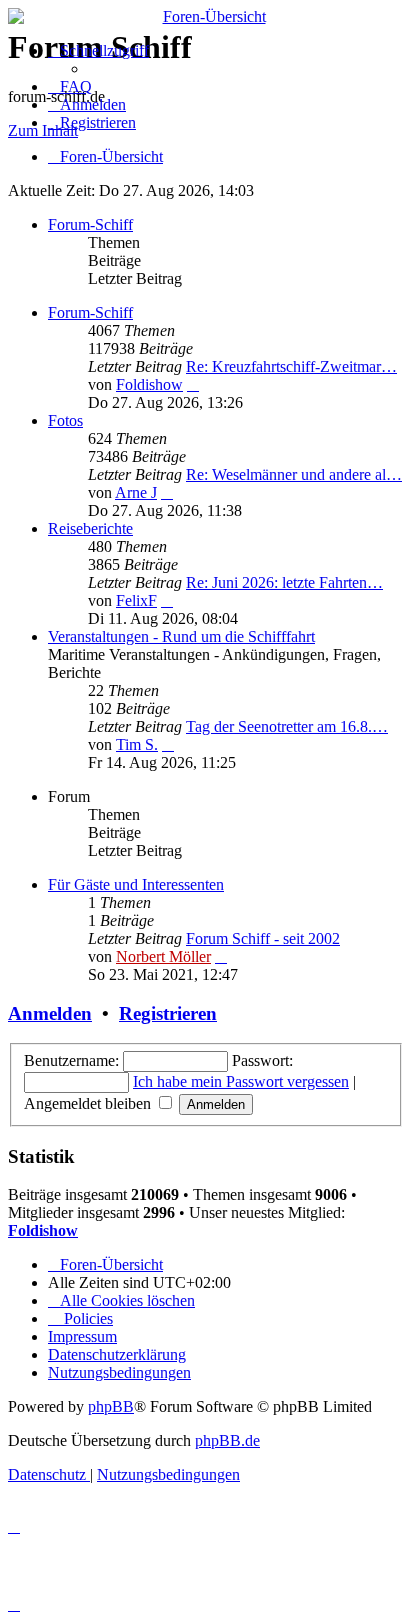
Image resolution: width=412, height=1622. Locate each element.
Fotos (65, 420)
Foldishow (149, 384)
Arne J (136, 492)
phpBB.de (227, 1440)
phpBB (111, 1406)
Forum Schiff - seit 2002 (263, 938)
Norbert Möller (163, 956)
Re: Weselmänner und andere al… (294, 474)
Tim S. (137, 744)
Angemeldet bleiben (89, 1103)
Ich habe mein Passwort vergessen (241, 1081)
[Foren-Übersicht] (206, 17)
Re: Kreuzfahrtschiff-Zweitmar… (291, 366)
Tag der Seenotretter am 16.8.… (287, 726)
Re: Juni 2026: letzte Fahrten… (284, 582)
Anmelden (50, 1013)
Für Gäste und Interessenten (136, 884)
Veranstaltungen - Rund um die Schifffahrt (181, 636)
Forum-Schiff (90, 224)
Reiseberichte (90, 528)
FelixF (136, 600)
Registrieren (168, 1013)
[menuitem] (70, 86)
